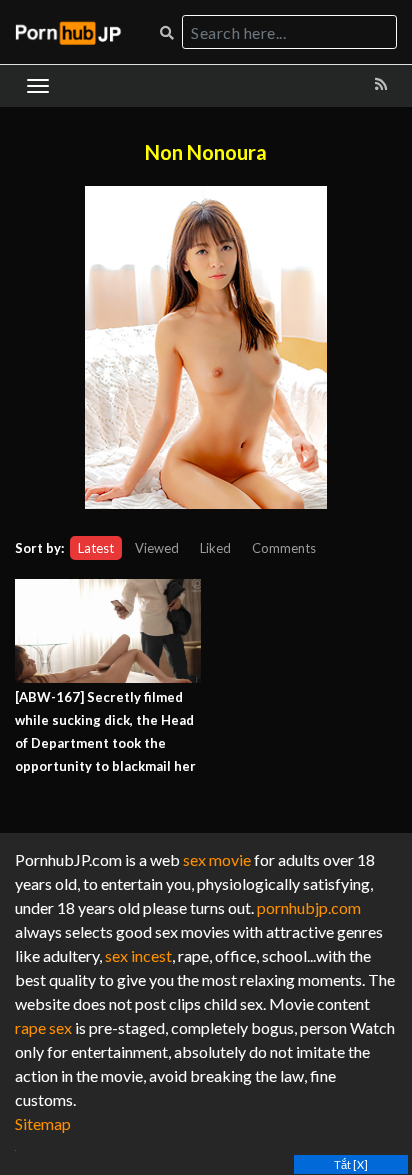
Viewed (157, 548)
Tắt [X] (351, 1164)
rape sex (43, 1027)
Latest (96, 548)
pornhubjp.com (309, 907)
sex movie (217, 859)
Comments (284, 548)
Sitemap (43, 1123)
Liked (215, 548)
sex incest (138, 955)
